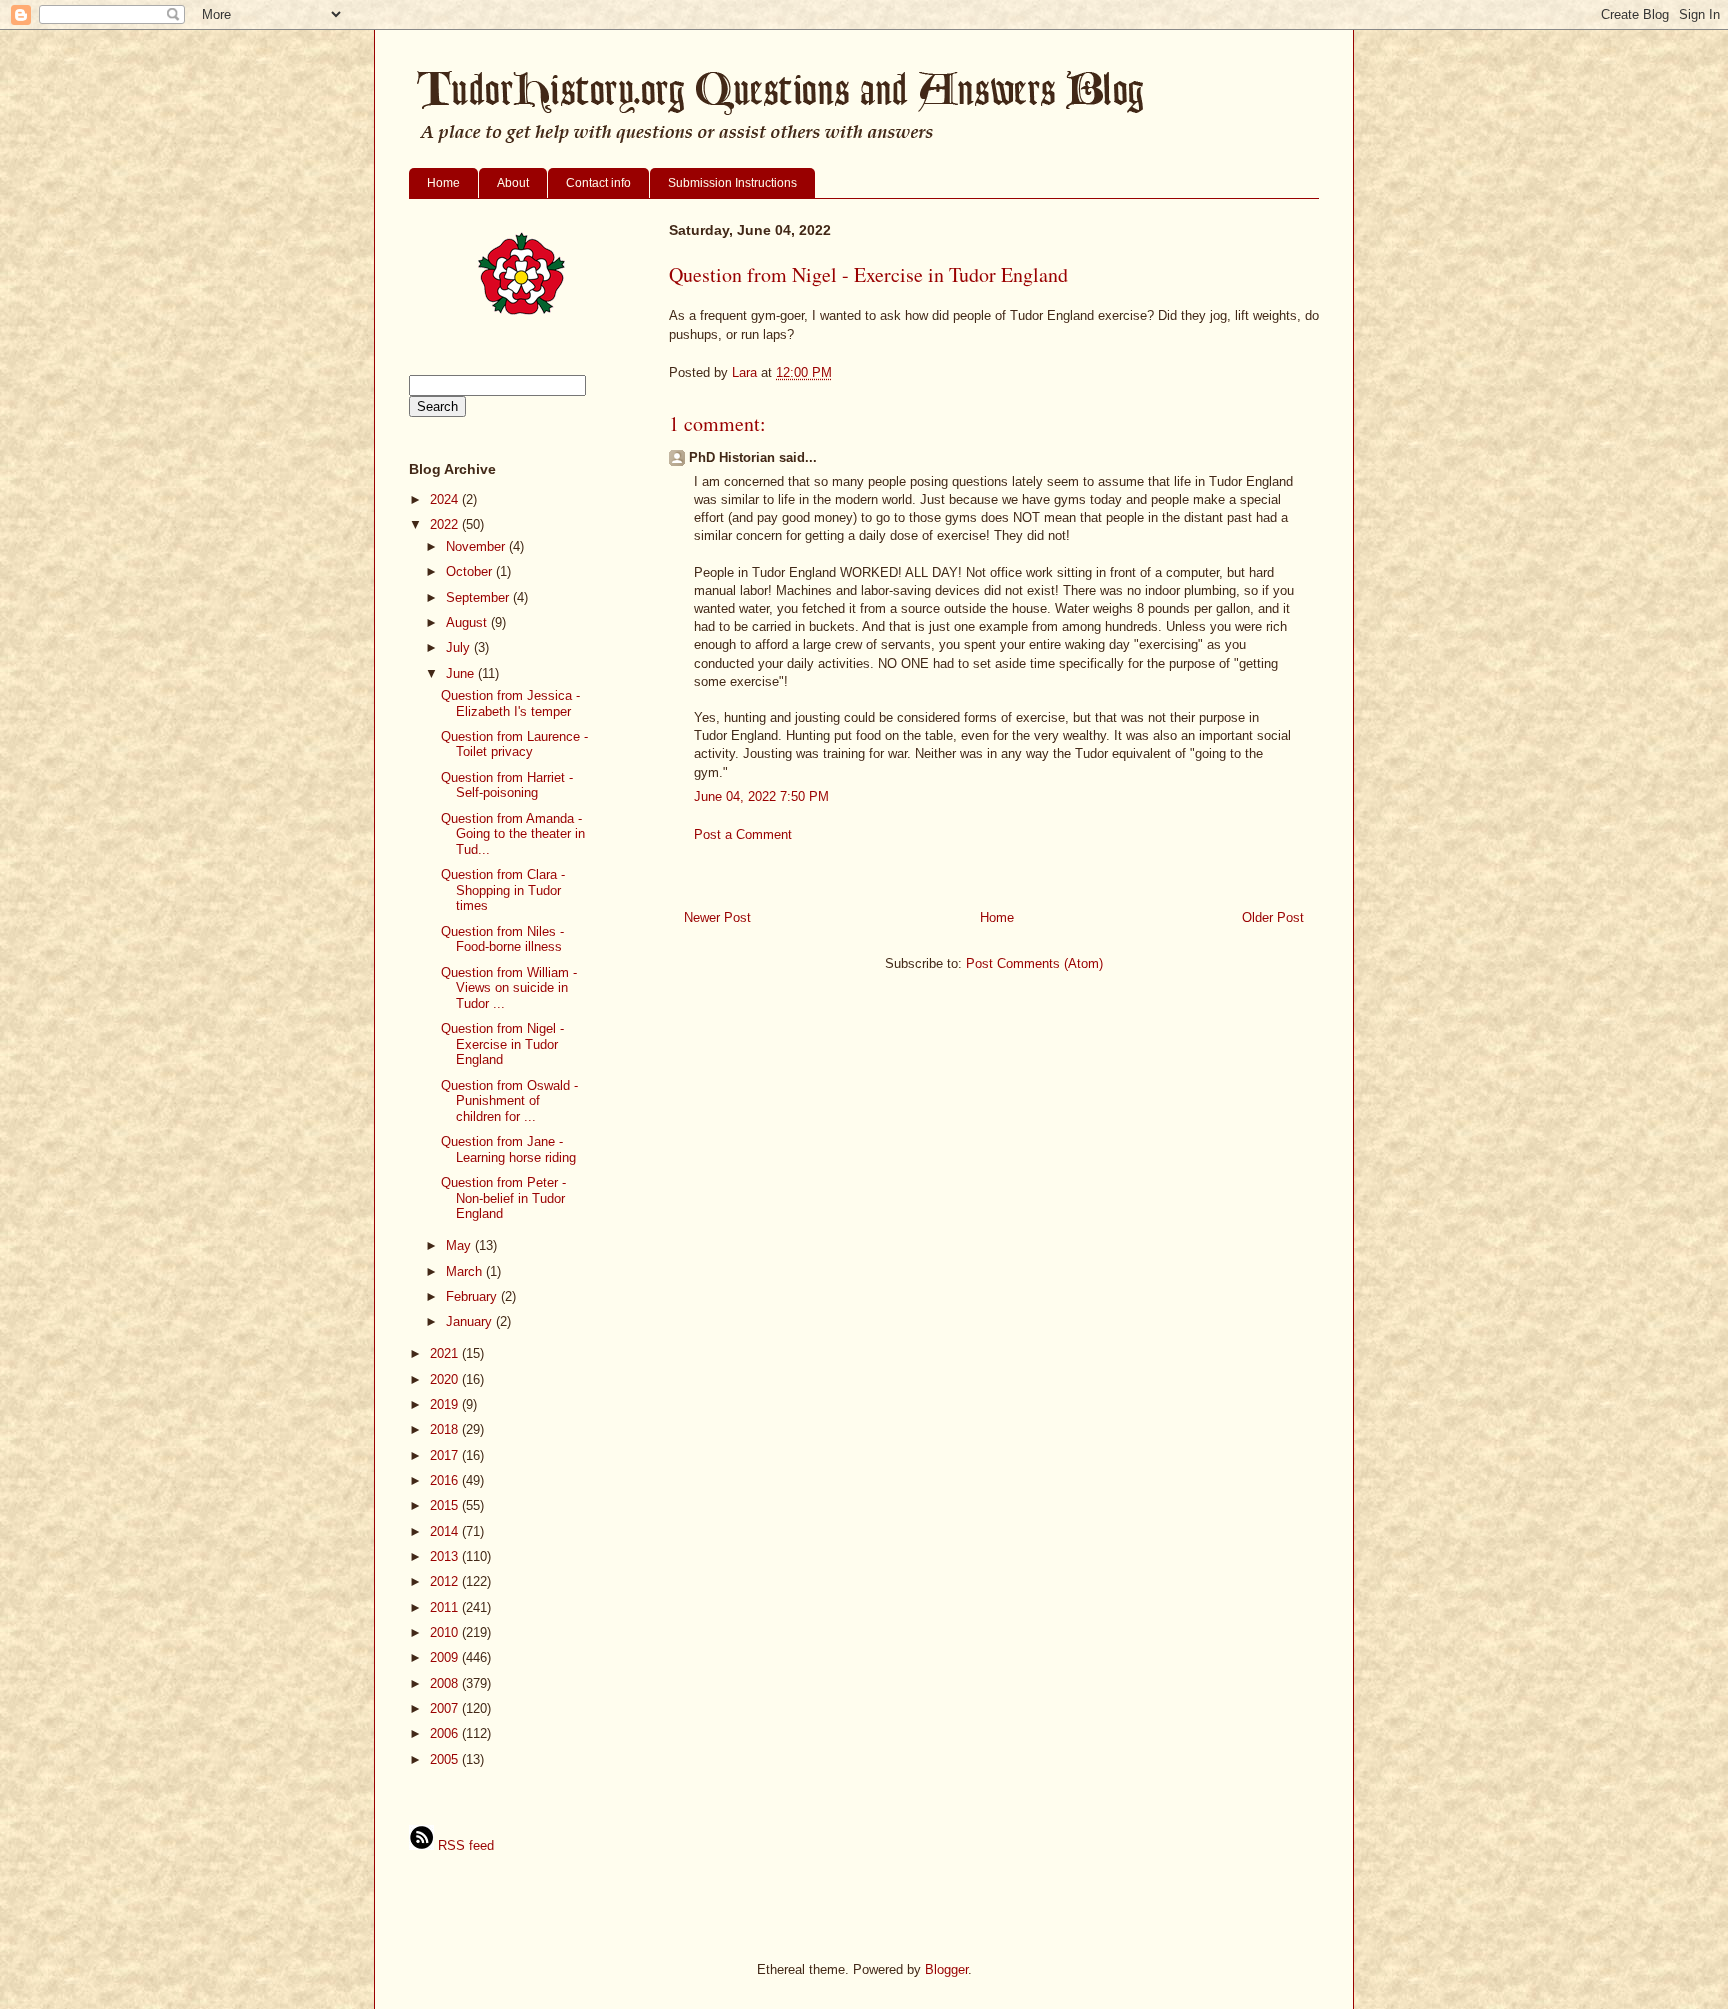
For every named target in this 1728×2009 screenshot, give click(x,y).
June (462, 673)
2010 (446, 1632)
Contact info (598, 183)
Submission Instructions (732, 183)
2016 (446, 1480)
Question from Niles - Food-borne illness (502, 939)
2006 (446, 1733)
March (466, 1271)
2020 (446, 1379)
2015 (446, 1505)
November (477, 546)
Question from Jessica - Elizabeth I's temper (510, 703)
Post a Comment (743, 834)
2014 (446, 1531)
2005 (446, 1759)
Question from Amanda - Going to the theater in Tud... (513, 834)
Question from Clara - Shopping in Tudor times (503, 890)
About (513, 183)
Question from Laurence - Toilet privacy (514, 744)
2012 (446, 1581)
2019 (446, 1404)
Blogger (946, 1969)
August (468, 622)
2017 (446, 1455)
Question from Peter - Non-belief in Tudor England (503, 1198)
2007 (446, 1708)
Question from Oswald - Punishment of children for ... (509, 1101)
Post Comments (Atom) (1034, 963)
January (471, 1321)
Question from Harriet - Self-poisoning (507, 785)
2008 (446, 1683)
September (479, 597)
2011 (446, 1607)
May (460, 1245)
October (471, 571)
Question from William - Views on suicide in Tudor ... (509, 988)
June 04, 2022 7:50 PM (761, 796)
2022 (446, 524)
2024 (446, 499)
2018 (446, 1429)
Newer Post (717, 917)
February (473, 1296)
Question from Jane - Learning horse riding (508, 1149)
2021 (446, 1353)
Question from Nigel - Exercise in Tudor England (502, 1044)
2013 (446, 1556)
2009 (446, 1657)
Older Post (1273, 917)
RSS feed (464, 1845)
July (460, 647)
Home (443, 183)
